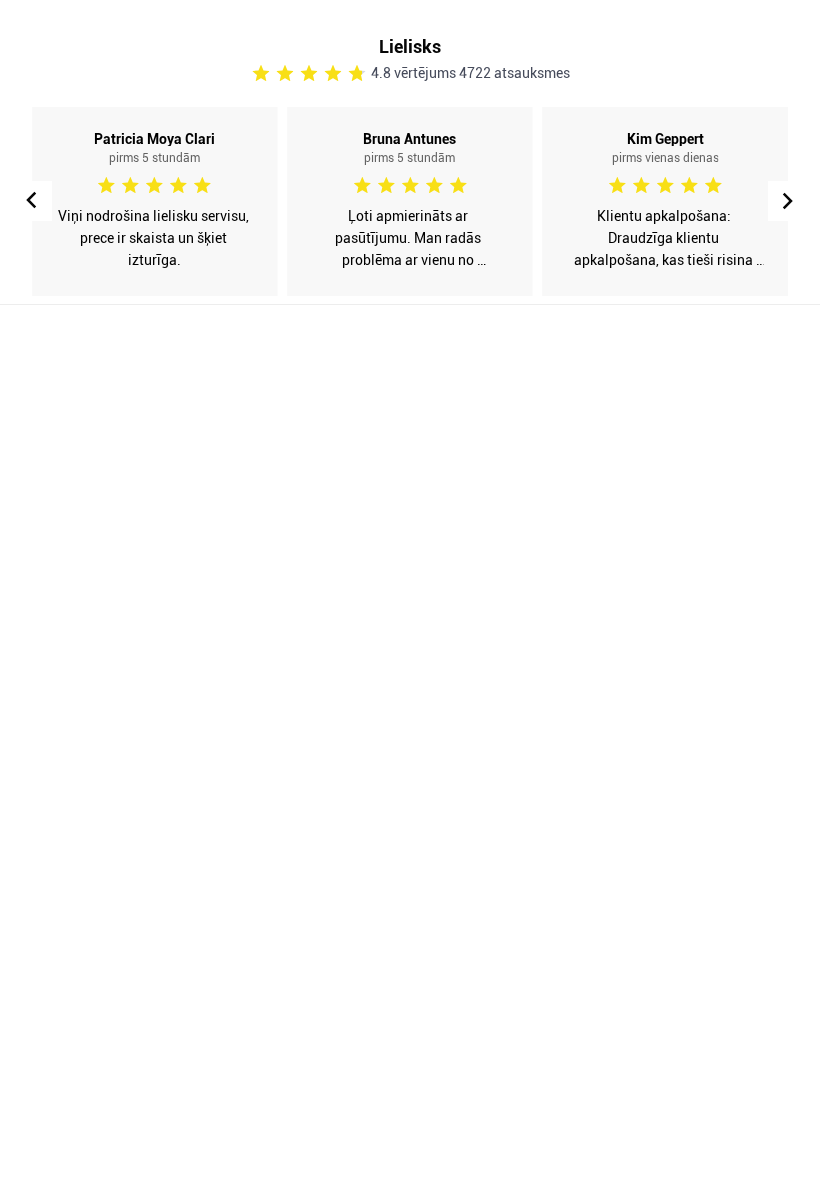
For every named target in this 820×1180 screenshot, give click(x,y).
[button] (788, 201)
